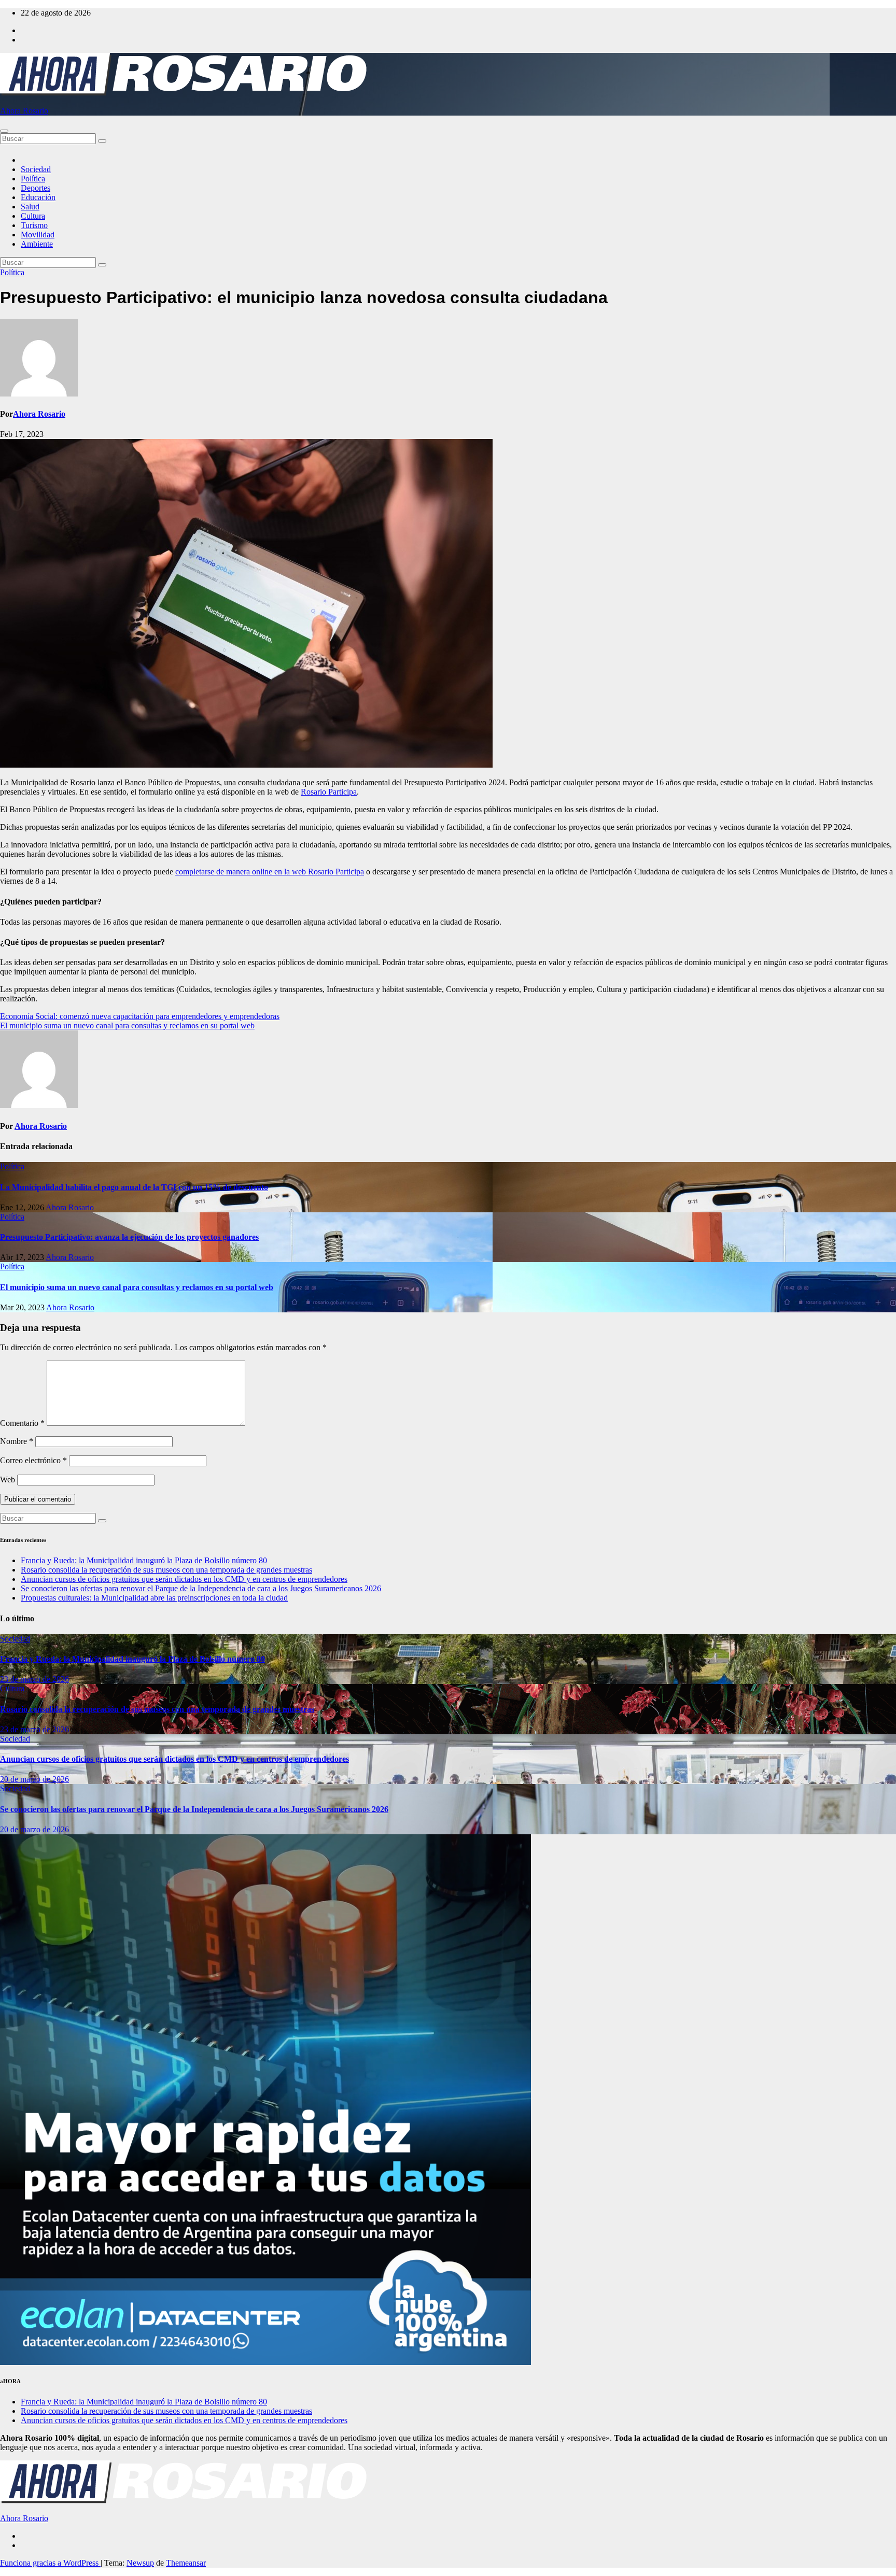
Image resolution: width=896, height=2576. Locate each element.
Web (8, 1480)
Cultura (33, 216)
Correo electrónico (33, 1460)
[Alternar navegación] (4, 131)
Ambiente (37, 244)
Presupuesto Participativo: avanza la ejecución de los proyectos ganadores (129, 1237)
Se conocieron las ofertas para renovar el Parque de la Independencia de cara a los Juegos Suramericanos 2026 (201, 1588)
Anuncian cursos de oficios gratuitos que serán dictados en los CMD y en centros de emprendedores (184, 1579)
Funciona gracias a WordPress (50, 2563)
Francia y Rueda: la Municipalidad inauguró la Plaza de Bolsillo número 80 (144, 1560)
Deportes (36, 188)
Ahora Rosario (24, 111)
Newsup (140, 2563)
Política (33, 179)
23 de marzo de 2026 (34, 1679)
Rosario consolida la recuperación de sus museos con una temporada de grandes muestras (166, 1570)
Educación (38, 197)
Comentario (22, 1423)
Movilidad (38, 235)
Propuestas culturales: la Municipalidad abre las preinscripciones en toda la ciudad (154, 1598)
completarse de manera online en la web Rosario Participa (270, 872)
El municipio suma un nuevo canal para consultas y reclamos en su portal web (127, 1025)
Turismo (34, 225)
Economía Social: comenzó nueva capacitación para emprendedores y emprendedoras (140, 1016)
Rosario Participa (329, 792)
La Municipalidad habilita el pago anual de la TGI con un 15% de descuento (134, 1187)
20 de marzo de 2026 (34, 1779)
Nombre (17, 1441)
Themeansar (186, 2563)
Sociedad (36, 169)
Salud (30, 207)
